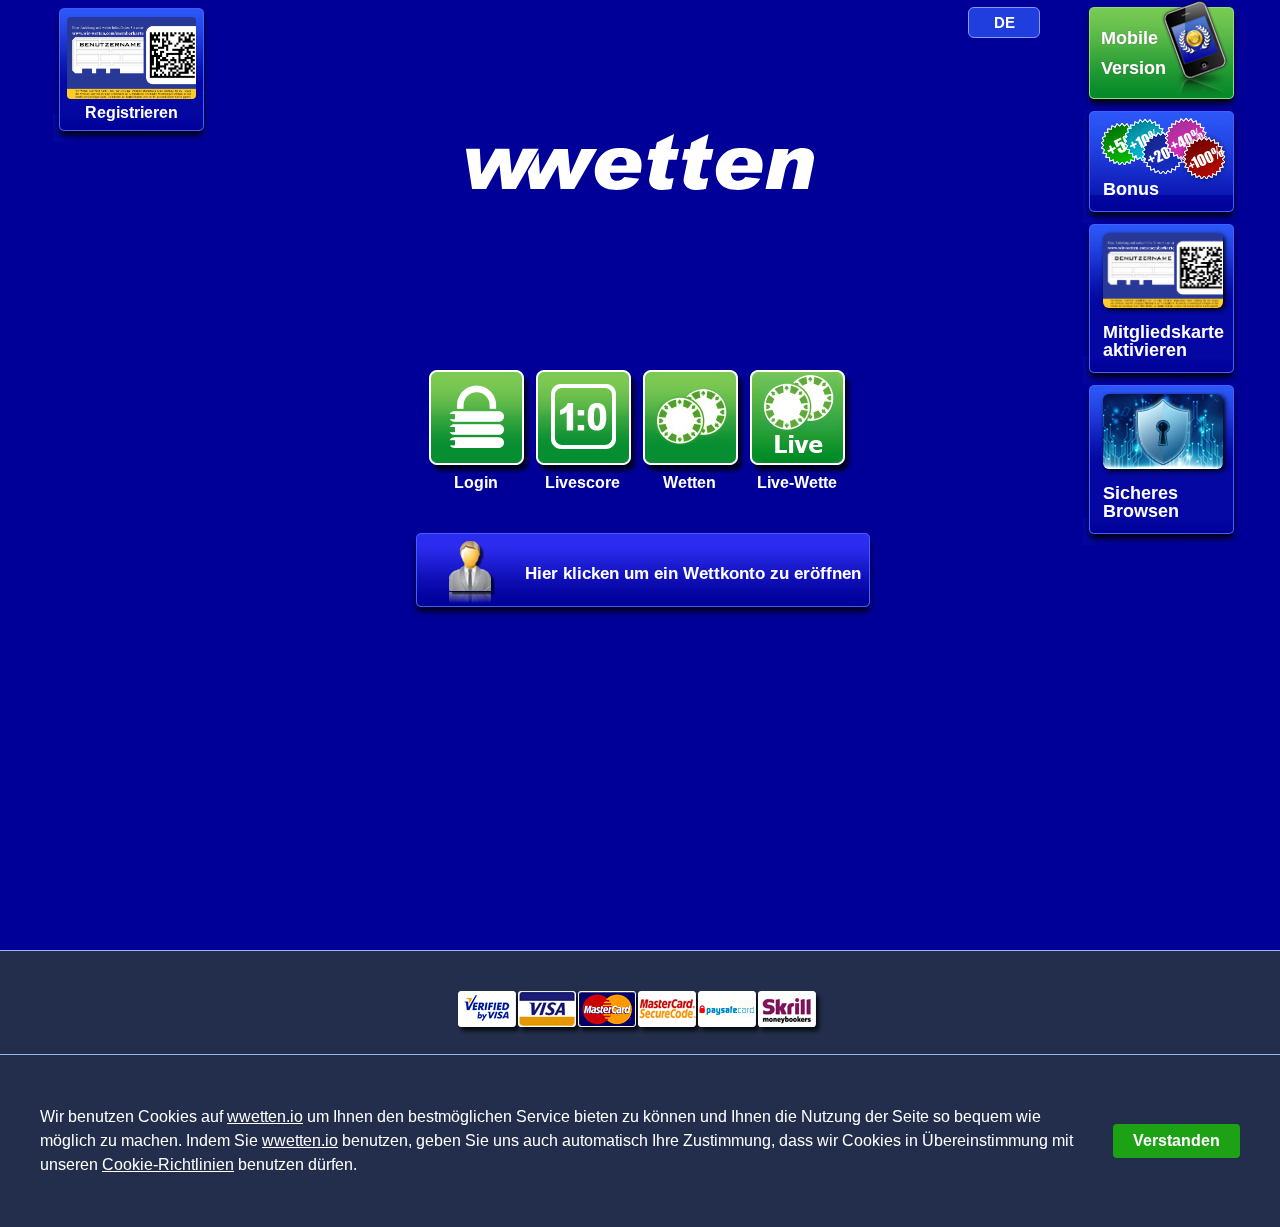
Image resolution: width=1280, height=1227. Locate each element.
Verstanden (1176, 1140)
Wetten (689, 482)
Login (476, 482)
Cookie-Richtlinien (168, 1164)
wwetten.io (265, 1116)
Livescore (582, 482)
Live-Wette (797, 482)
